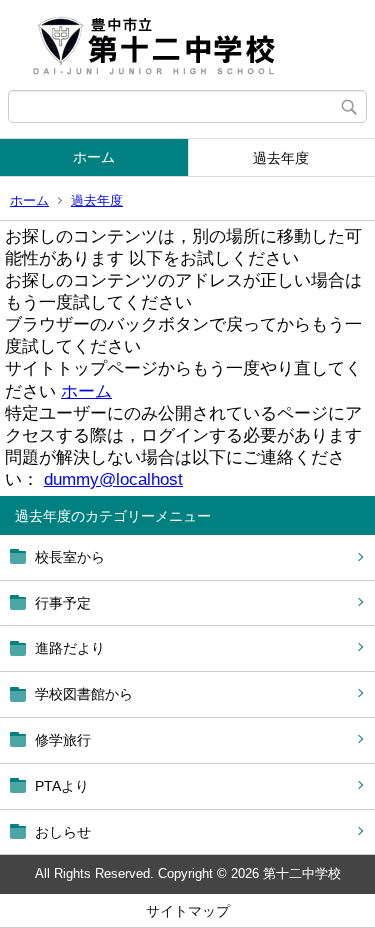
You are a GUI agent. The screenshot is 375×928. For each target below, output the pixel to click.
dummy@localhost (113, 479)
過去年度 (97, 200)
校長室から (70, 557)
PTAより (62, 786)
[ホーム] (187, 45)
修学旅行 (63, 740)
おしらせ (63, 832)
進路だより (70, 648)
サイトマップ (188, 911)
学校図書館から (84, 694)
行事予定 (63, 603)
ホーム (94, 157)
